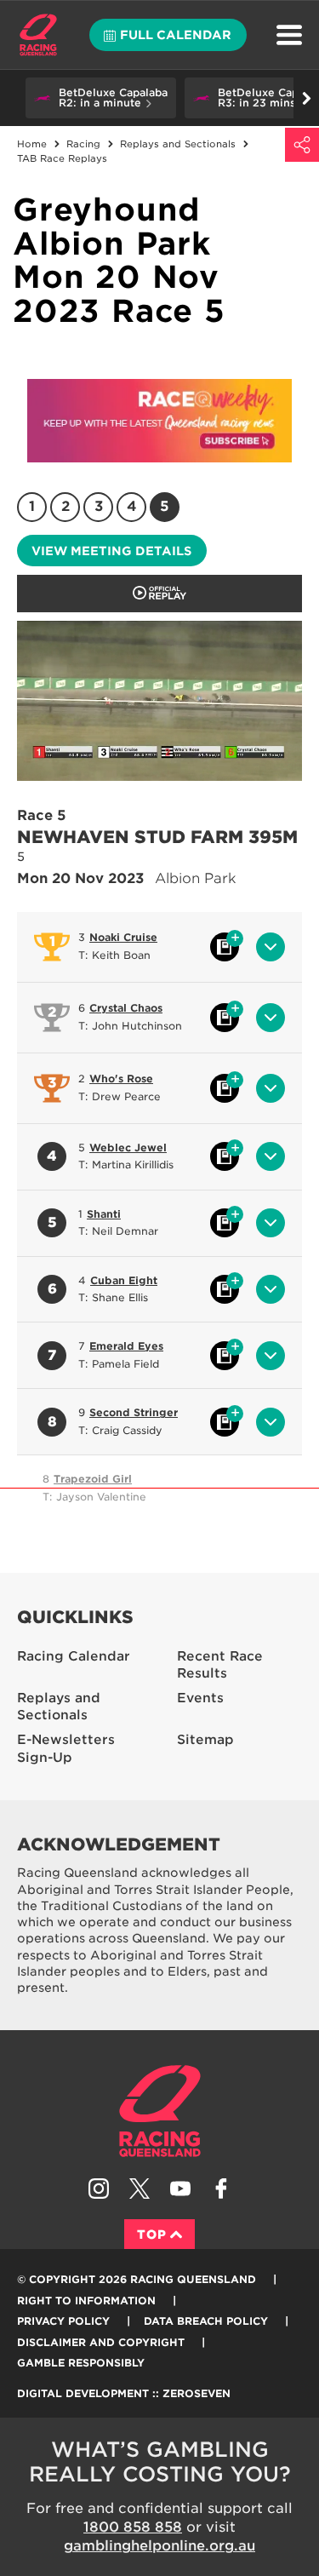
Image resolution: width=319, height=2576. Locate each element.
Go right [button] (306, 98)
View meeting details (111, 551)
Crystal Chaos (126, 1008)
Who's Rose (121, 1079)
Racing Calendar (74, 1656)
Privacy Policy (63, 2321)
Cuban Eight (124, 1280)
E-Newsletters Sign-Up (66, 1749)
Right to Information (86, 2301)
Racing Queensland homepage (160, 2111)
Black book (225, 947)
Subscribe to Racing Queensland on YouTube (180, 2189)
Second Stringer (134, 1412)
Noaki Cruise (123, 937)
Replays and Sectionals (59, 1707)
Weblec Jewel (128, 1147)
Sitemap (205, 1740)
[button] (101, 98)
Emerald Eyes (126, 1346)
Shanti (104, 1214)
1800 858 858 (133, 2527)
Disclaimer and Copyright (101, 2342)
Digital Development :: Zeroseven (124, 2393)
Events (200, 1698)
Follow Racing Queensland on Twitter (140, 2189)
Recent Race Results (220, 1665)
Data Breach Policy (206, 2321)
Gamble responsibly (81, 2363)
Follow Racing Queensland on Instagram (99, 2189)
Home (38, 35)
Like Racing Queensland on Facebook (221, 2189)
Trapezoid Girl (93, 1479)
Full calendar (176, 35)
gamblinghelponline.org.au (159, 2546)
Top (152, 2235)
